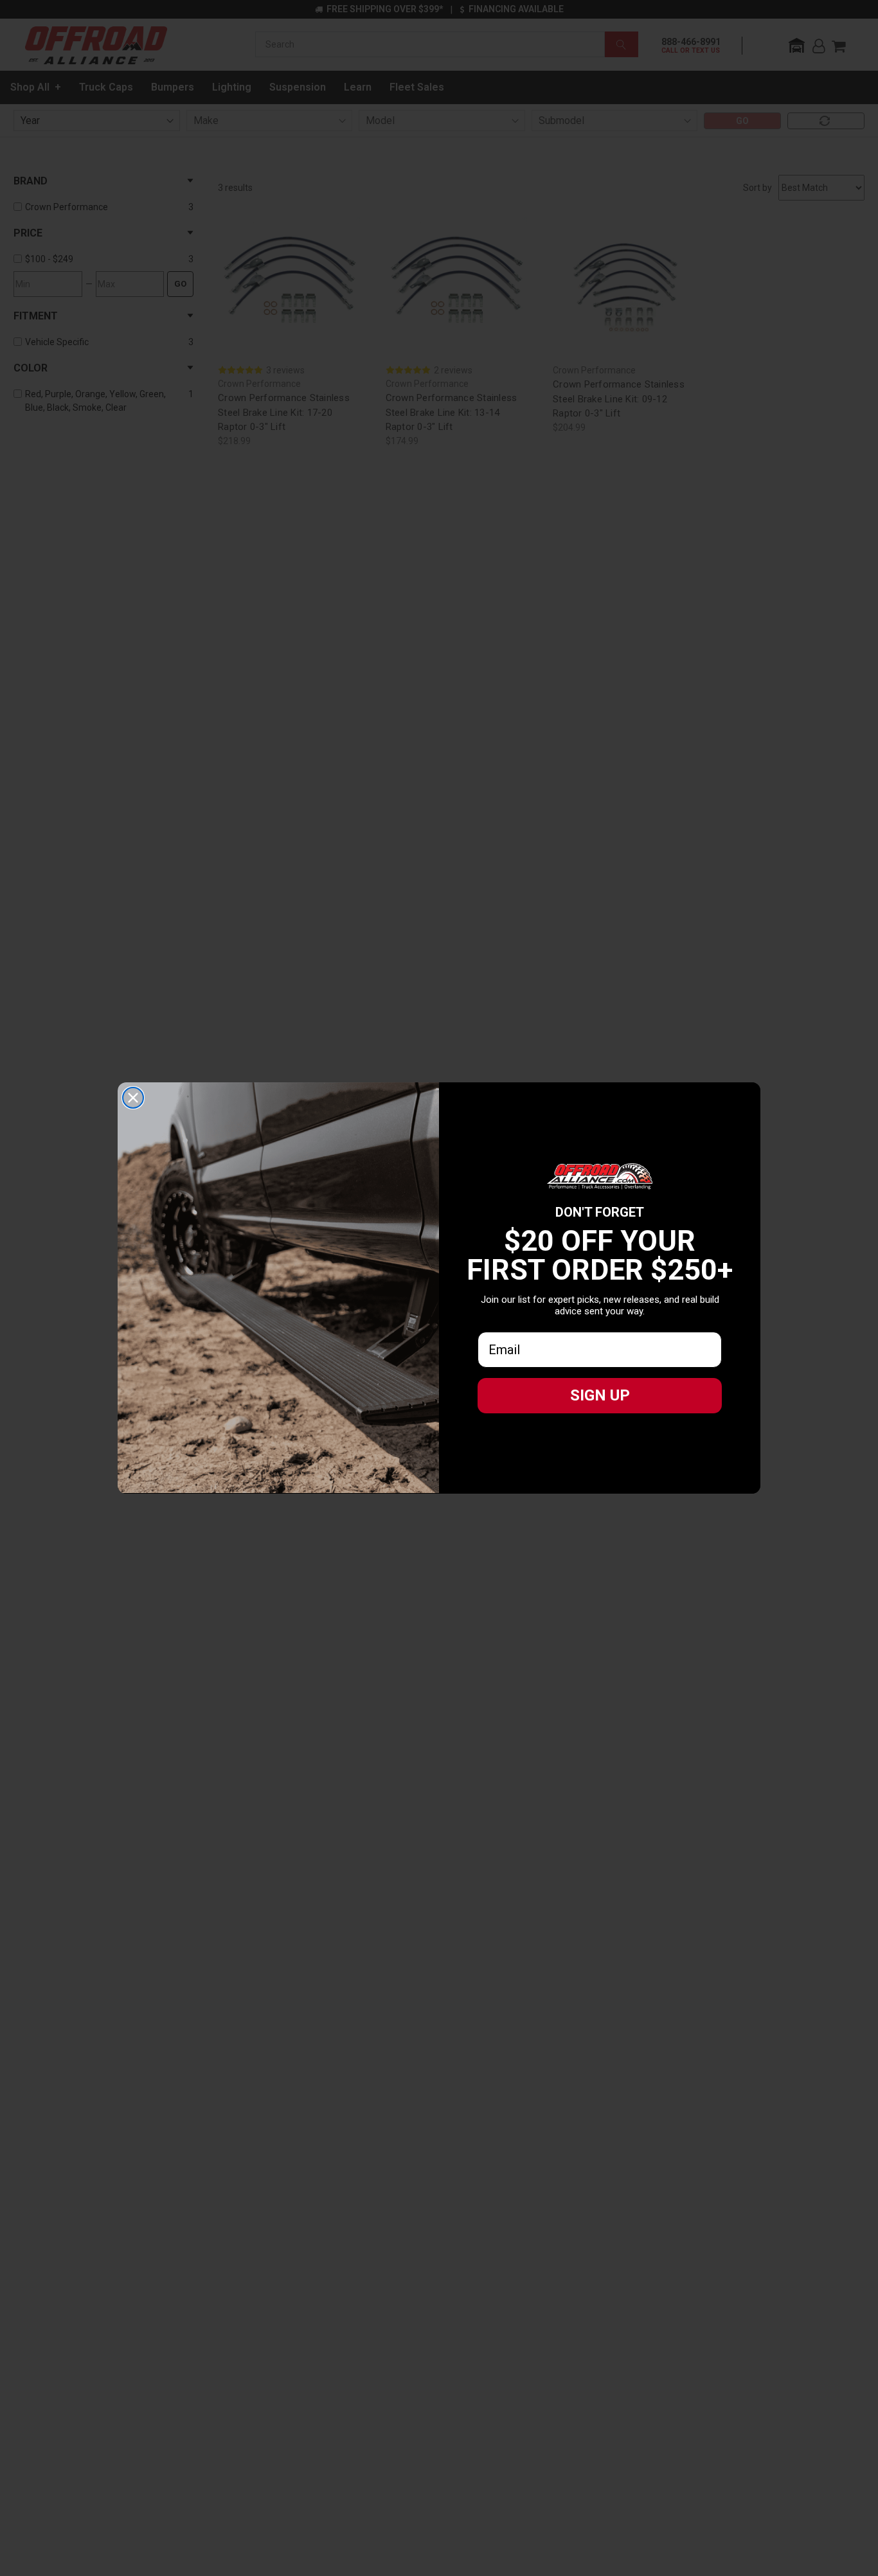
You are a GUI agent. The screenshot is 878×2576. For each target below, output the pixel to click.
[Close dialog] (133, 1098)
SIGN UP (600, 1395)
